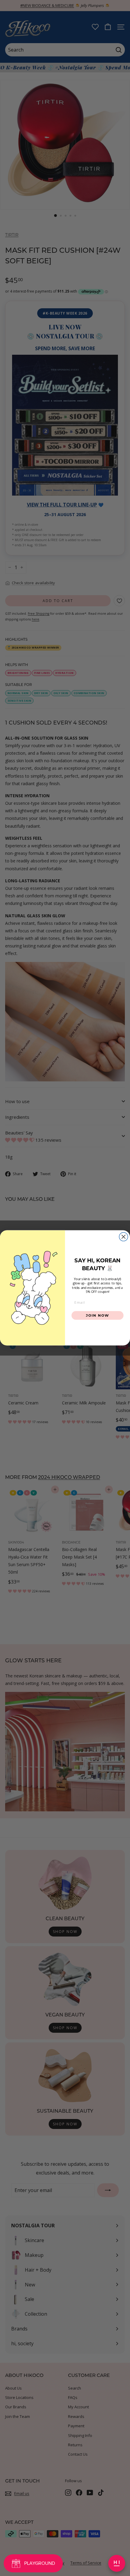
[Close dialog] (123, 1237)
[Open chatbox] (117, 2563)
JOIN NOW (97, 1315)
